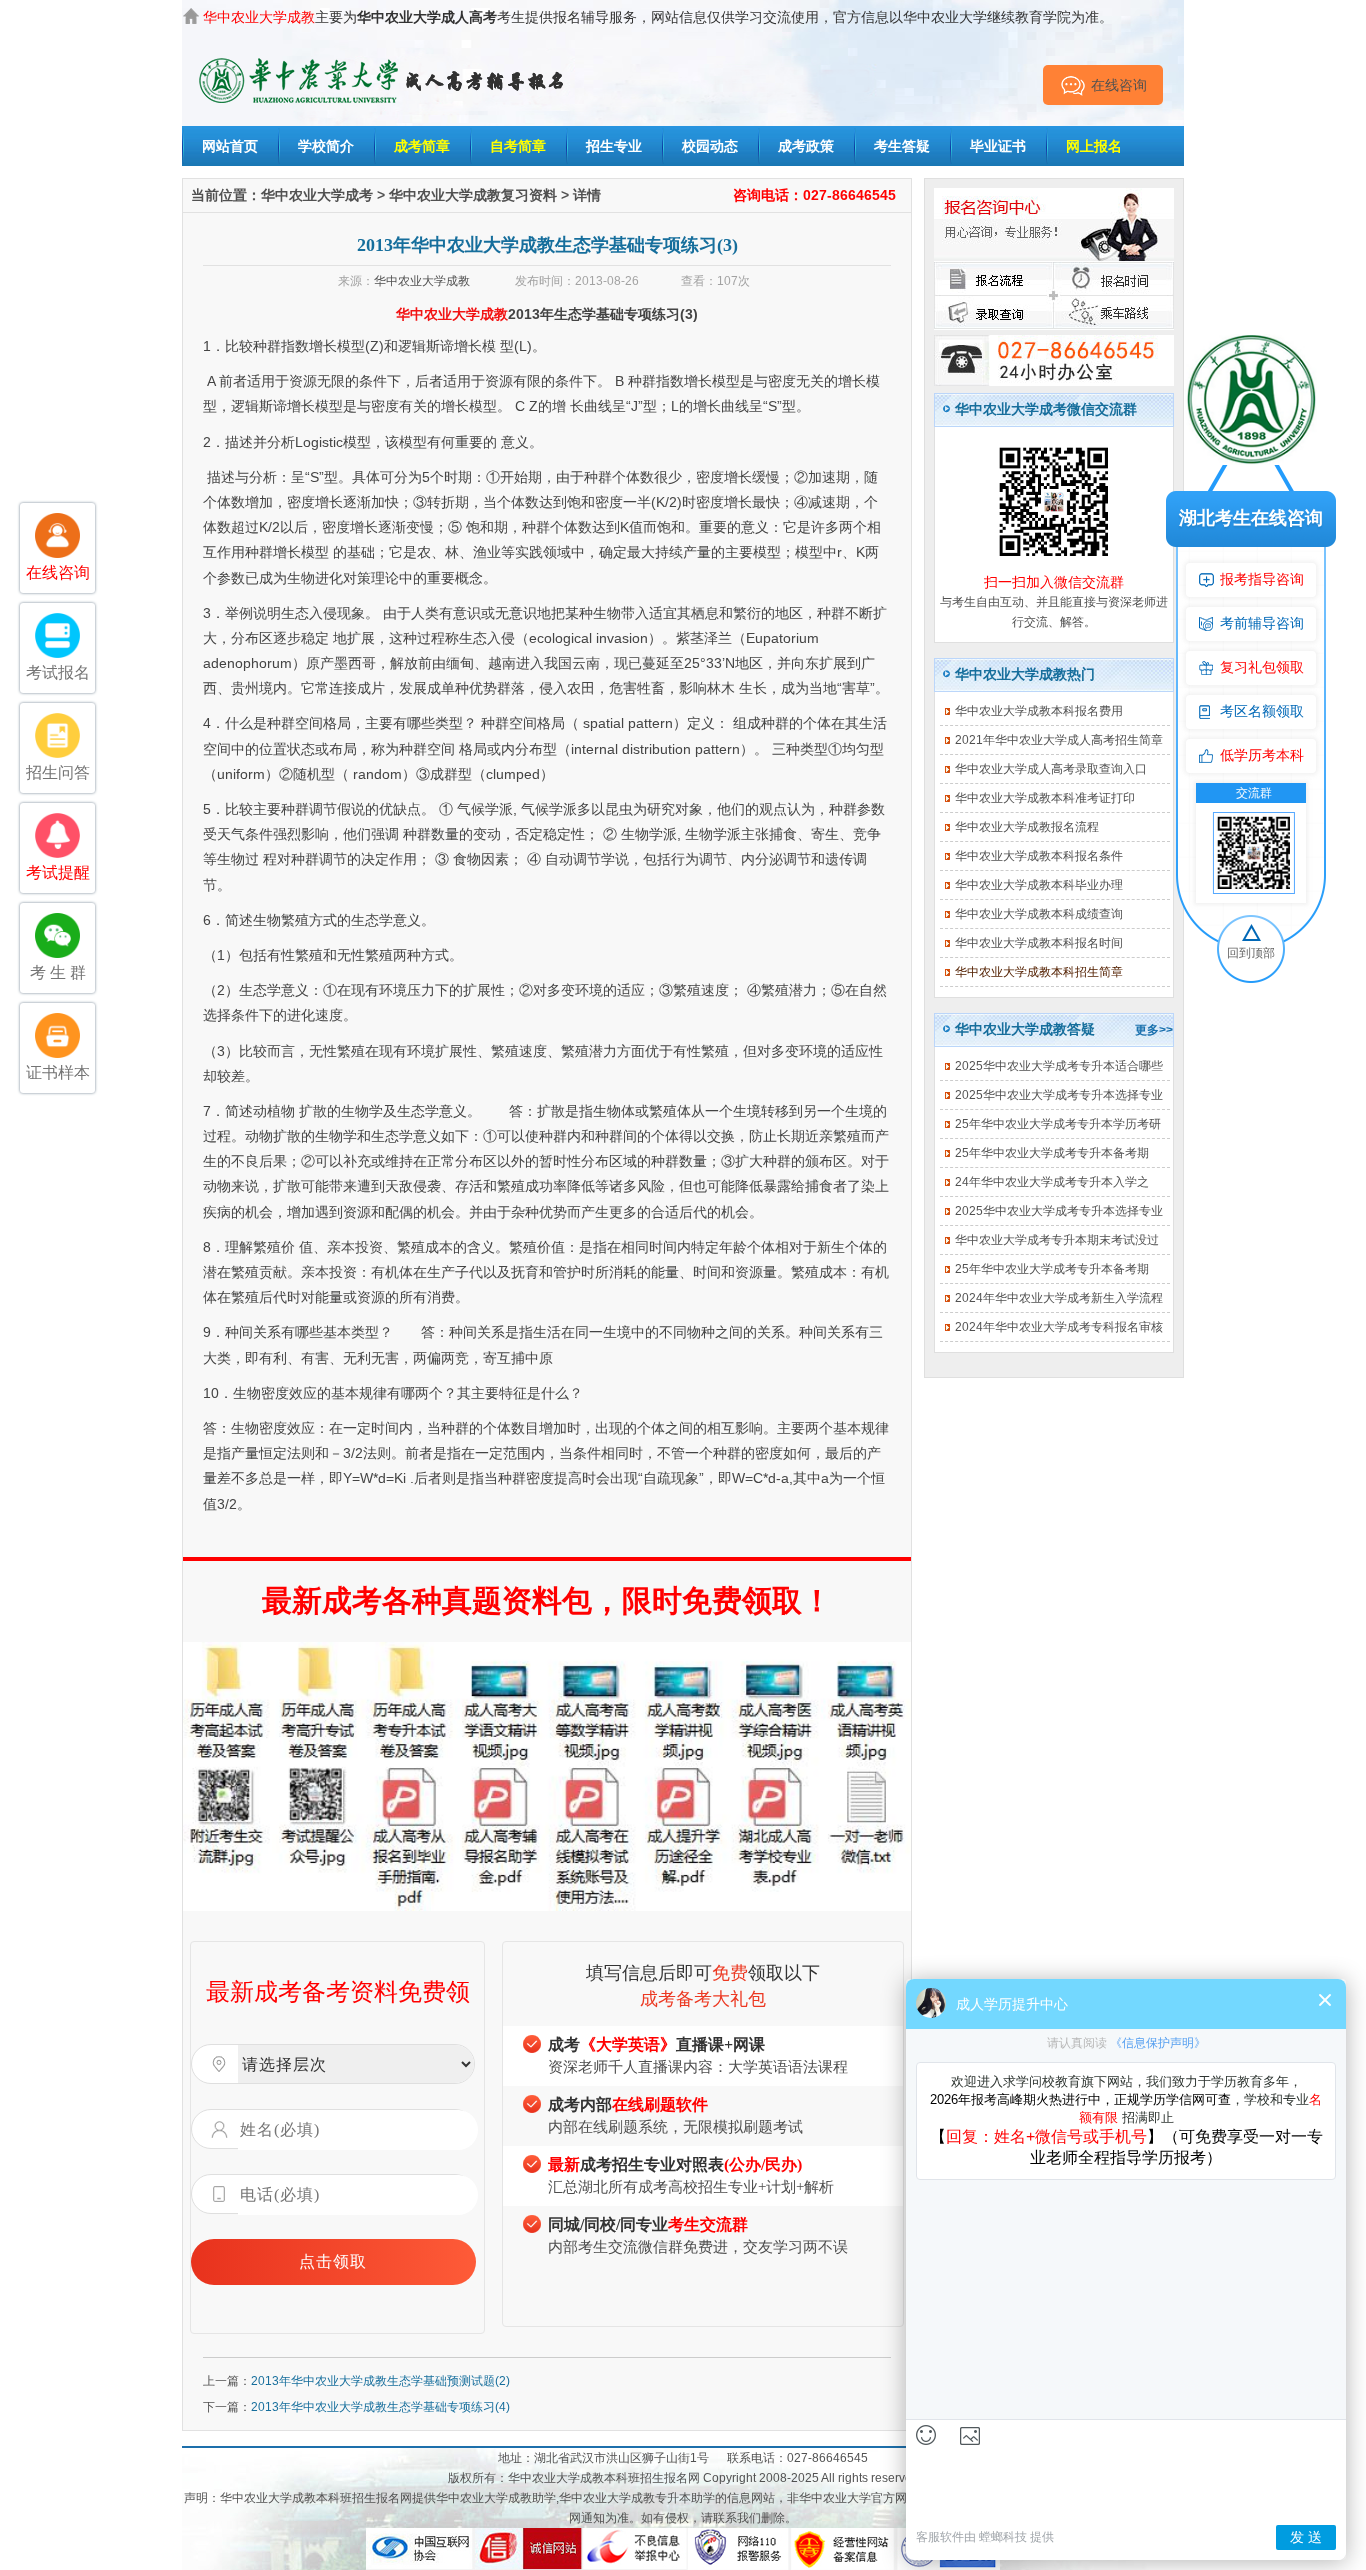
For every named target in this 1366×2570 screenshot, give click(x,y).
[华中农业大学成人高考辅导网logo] (383, 58)
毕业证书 (998, 146)
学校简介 (326, 146)
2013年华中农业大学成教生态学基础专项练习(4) (380, 2407)
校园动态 (710, 146)
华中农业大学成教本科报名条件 (1039, 856)
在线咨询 (1119, 85)
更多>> (1154, 1030)
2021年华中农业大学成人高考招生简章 (1059, 740)
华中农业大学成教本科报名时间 (1039, 943)
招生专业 (614, 146)
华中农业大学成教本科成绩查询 (1039, 914)
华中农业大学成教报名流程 (1027, 827)
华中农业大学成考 (317, 195)
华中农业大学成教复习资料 (473, 195)
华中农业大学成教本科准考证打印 (1045, 798)
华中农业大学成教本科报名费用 (1039, 711)
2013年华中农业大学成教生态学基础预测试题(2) (380, 2381)
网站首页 (230, 146)
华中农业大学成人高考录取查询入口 (1051, 769)
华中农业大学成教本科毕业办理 (1039, 885)
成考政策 (806, 146)
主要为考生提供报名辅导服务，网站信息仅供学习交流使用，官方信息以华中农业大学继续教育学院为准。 (658, 17)
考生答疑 (902, 146)
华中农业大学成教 (422, 281)
